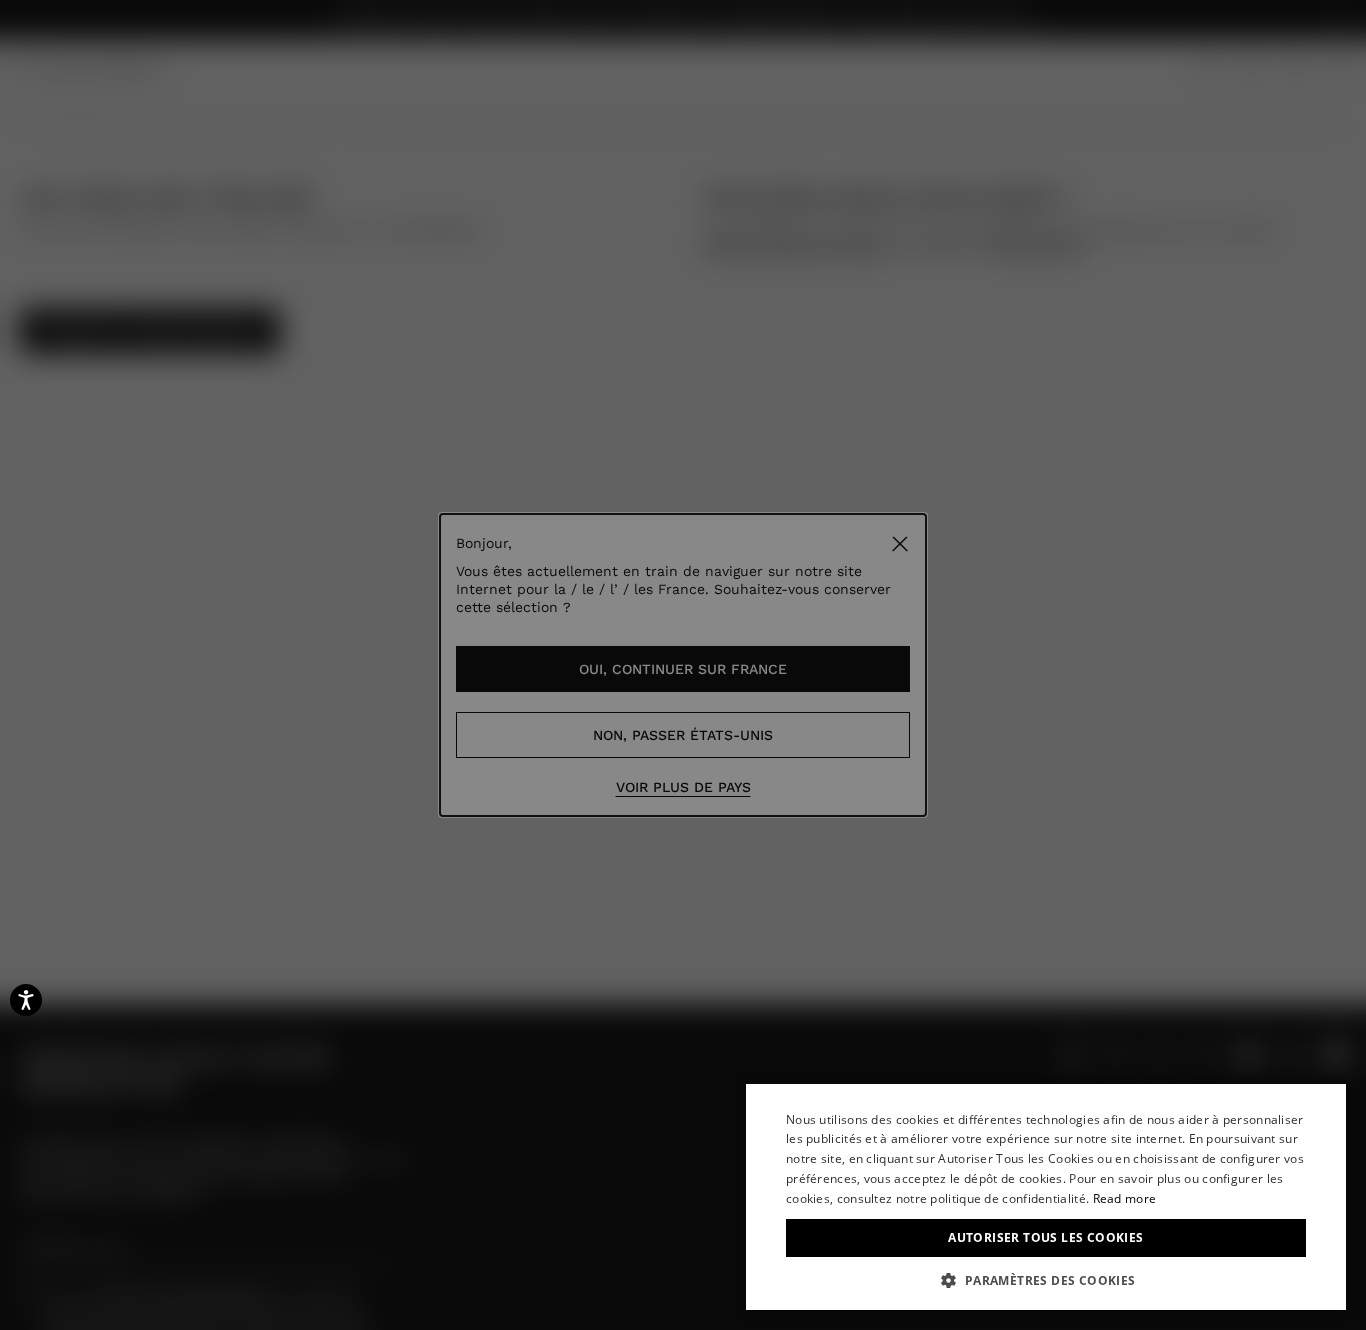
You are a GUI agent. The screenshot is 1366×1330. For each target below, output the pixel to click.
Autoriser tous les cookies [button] (1045, 1237)
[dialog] (1046, 1197)
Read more (1125, 1198)
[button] (1046, 1280)
